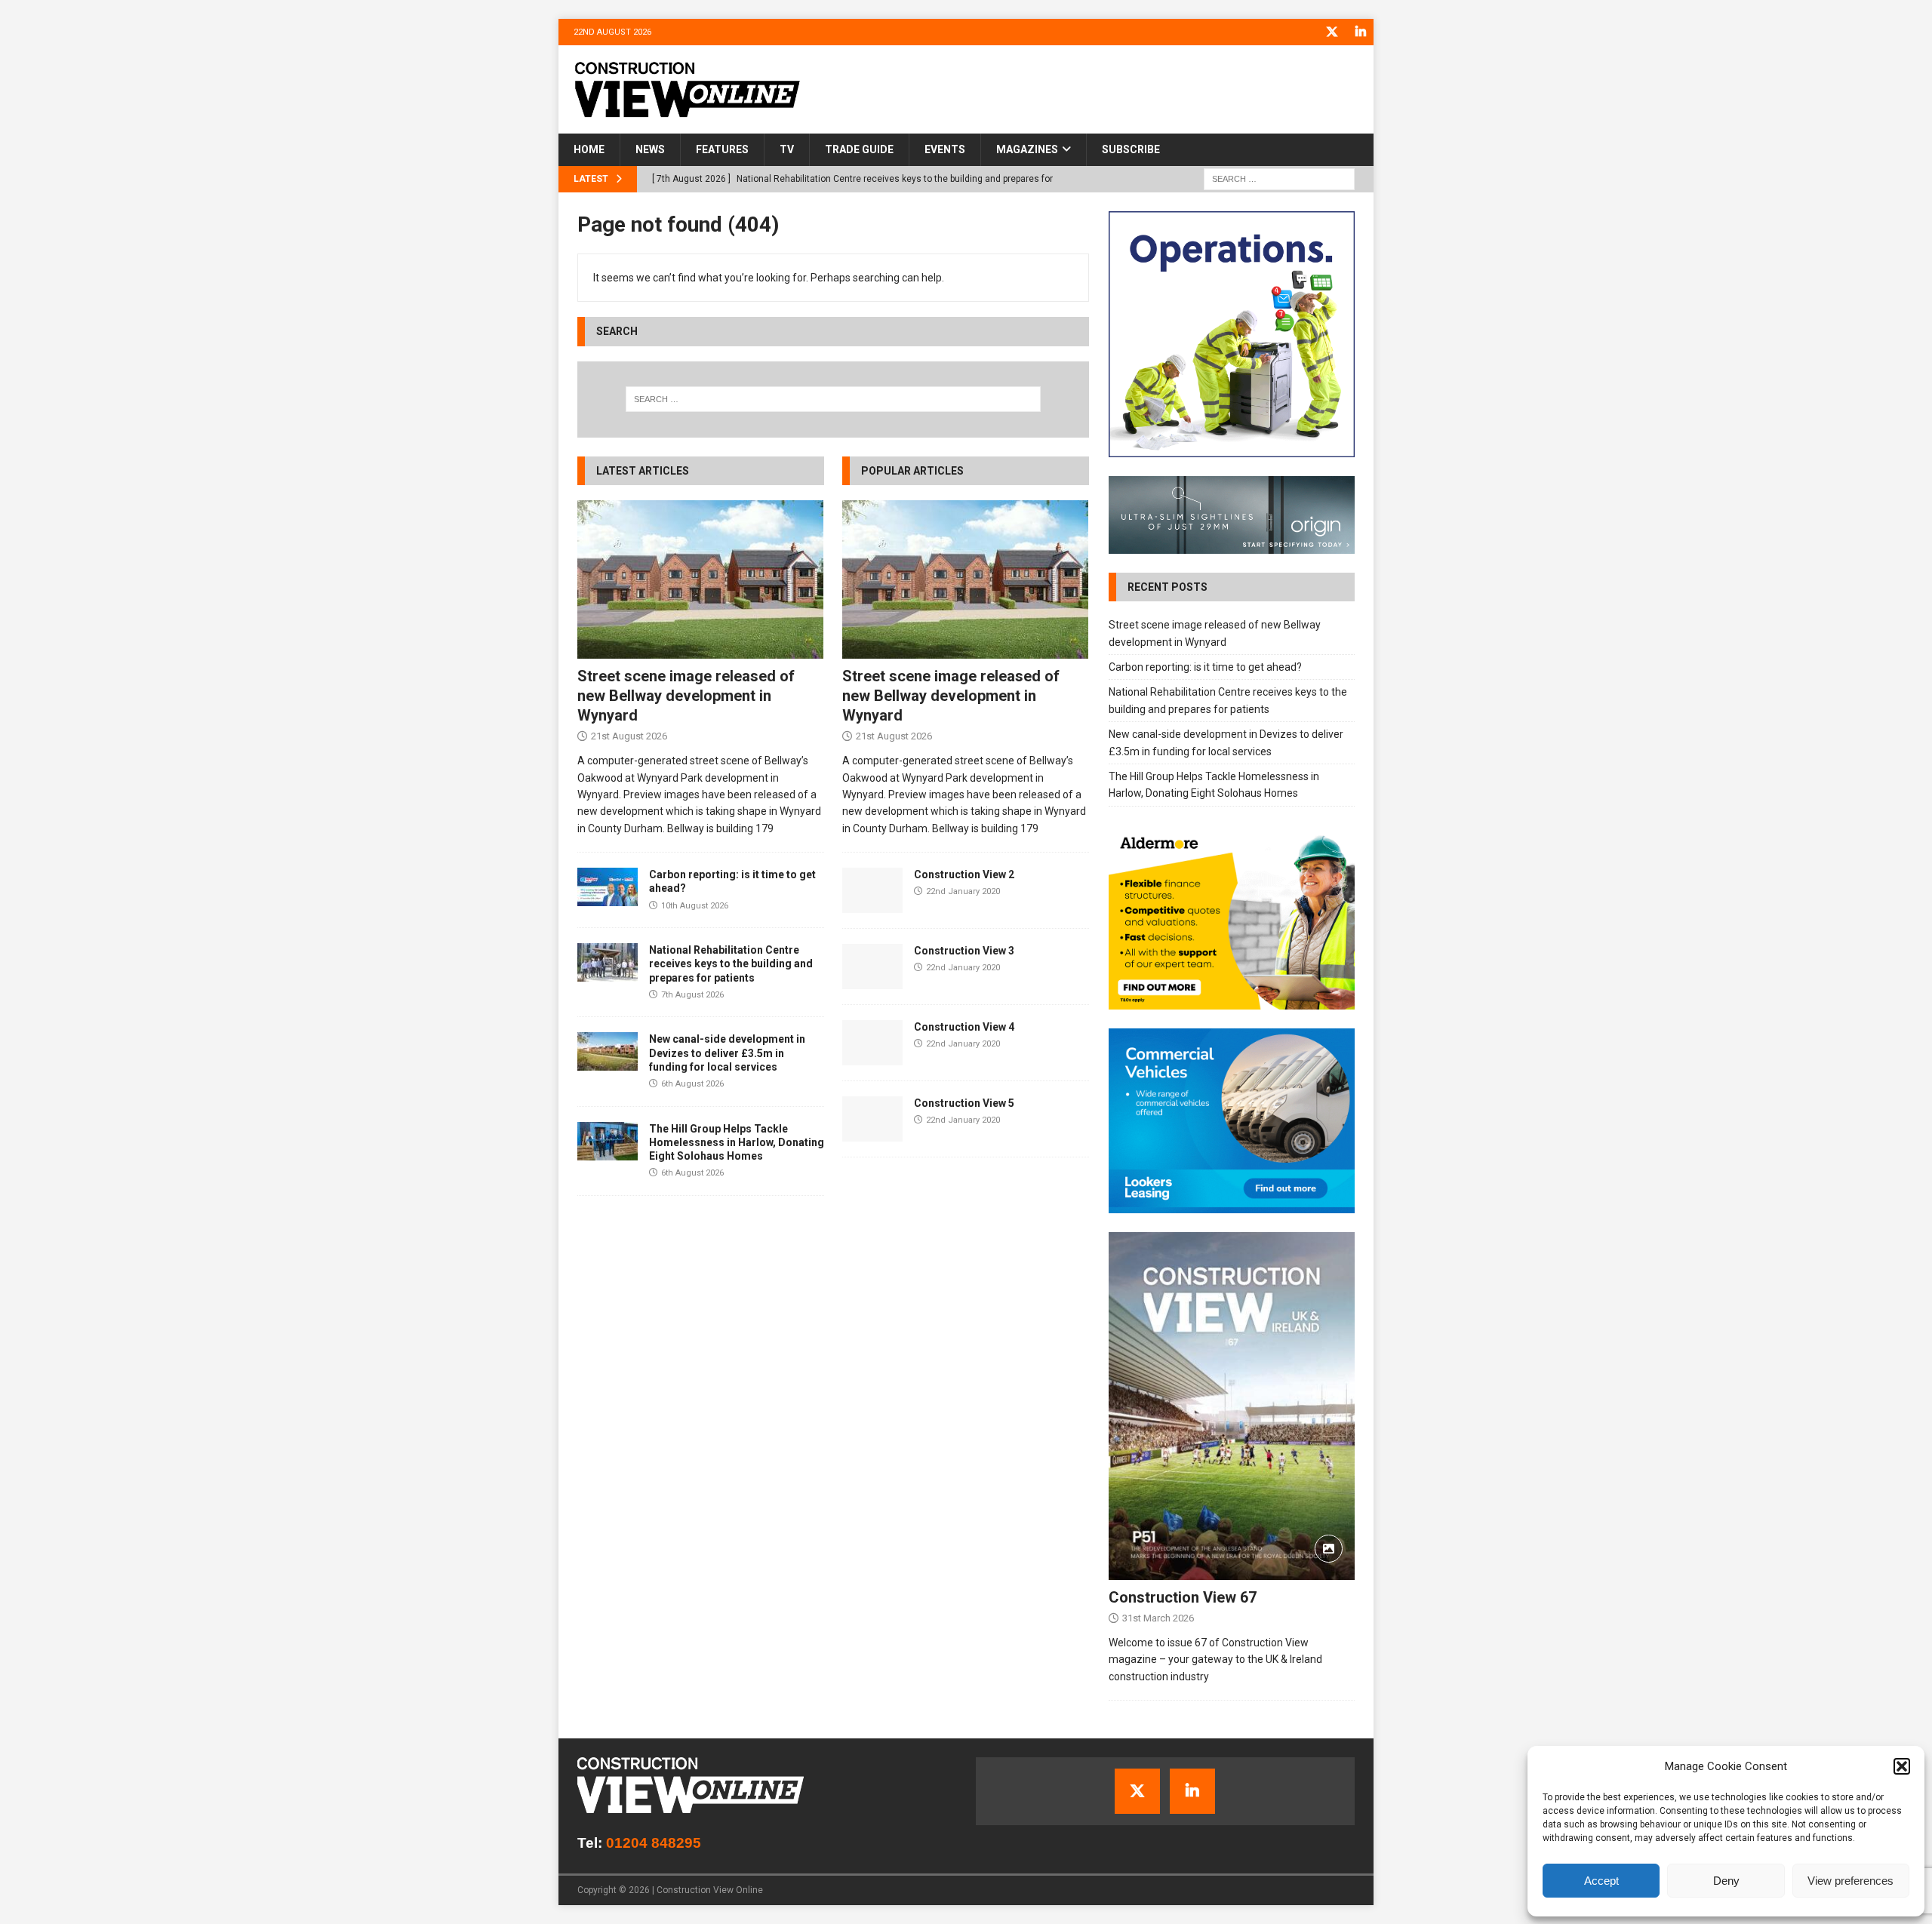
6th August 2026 (692, 1084)
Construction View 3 (964, 951)
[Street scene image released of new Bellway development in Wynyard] (701, 579)
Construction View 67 (1183, 1597)
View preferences (1850, 1881)
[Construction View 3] (872, 967)
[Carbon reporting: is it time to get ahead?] (608, 887)
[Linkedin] (1360, 32)
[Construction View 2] (872, 890)
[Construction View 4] (872, 1043)
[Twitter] (1332, 32)
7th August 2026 (692, 995)
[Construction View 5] (872, 1119)
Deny (1726, 1881)
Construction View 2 (964, 874)
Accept (1601, 1881)
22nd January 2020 (963, 891)
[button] (1902, 1766)
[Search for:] (1279, 178)
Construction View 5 (964, 1103)
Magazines (1027, 149)
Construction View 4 (964, 1027)
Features (722, 149)
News (650, 149)
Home (589, 149)
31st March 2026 (1158, 1618)
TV (787, 149)
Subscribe (1131, 149)
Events (945, 149)
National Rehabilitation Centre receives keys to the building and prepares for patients (731, 964)
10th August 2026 (695, 906)
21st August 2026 (629, 736)
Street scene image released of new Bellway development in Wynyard (686, 696)
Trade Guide (859, 149)
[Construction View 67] (1232, 1406)
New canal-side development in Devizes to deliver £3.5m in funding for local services (727, 1053)
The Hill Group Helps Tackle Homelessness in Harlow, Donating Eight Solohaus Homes (737, 1142)
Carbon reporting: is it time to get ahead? (1205, 667)
